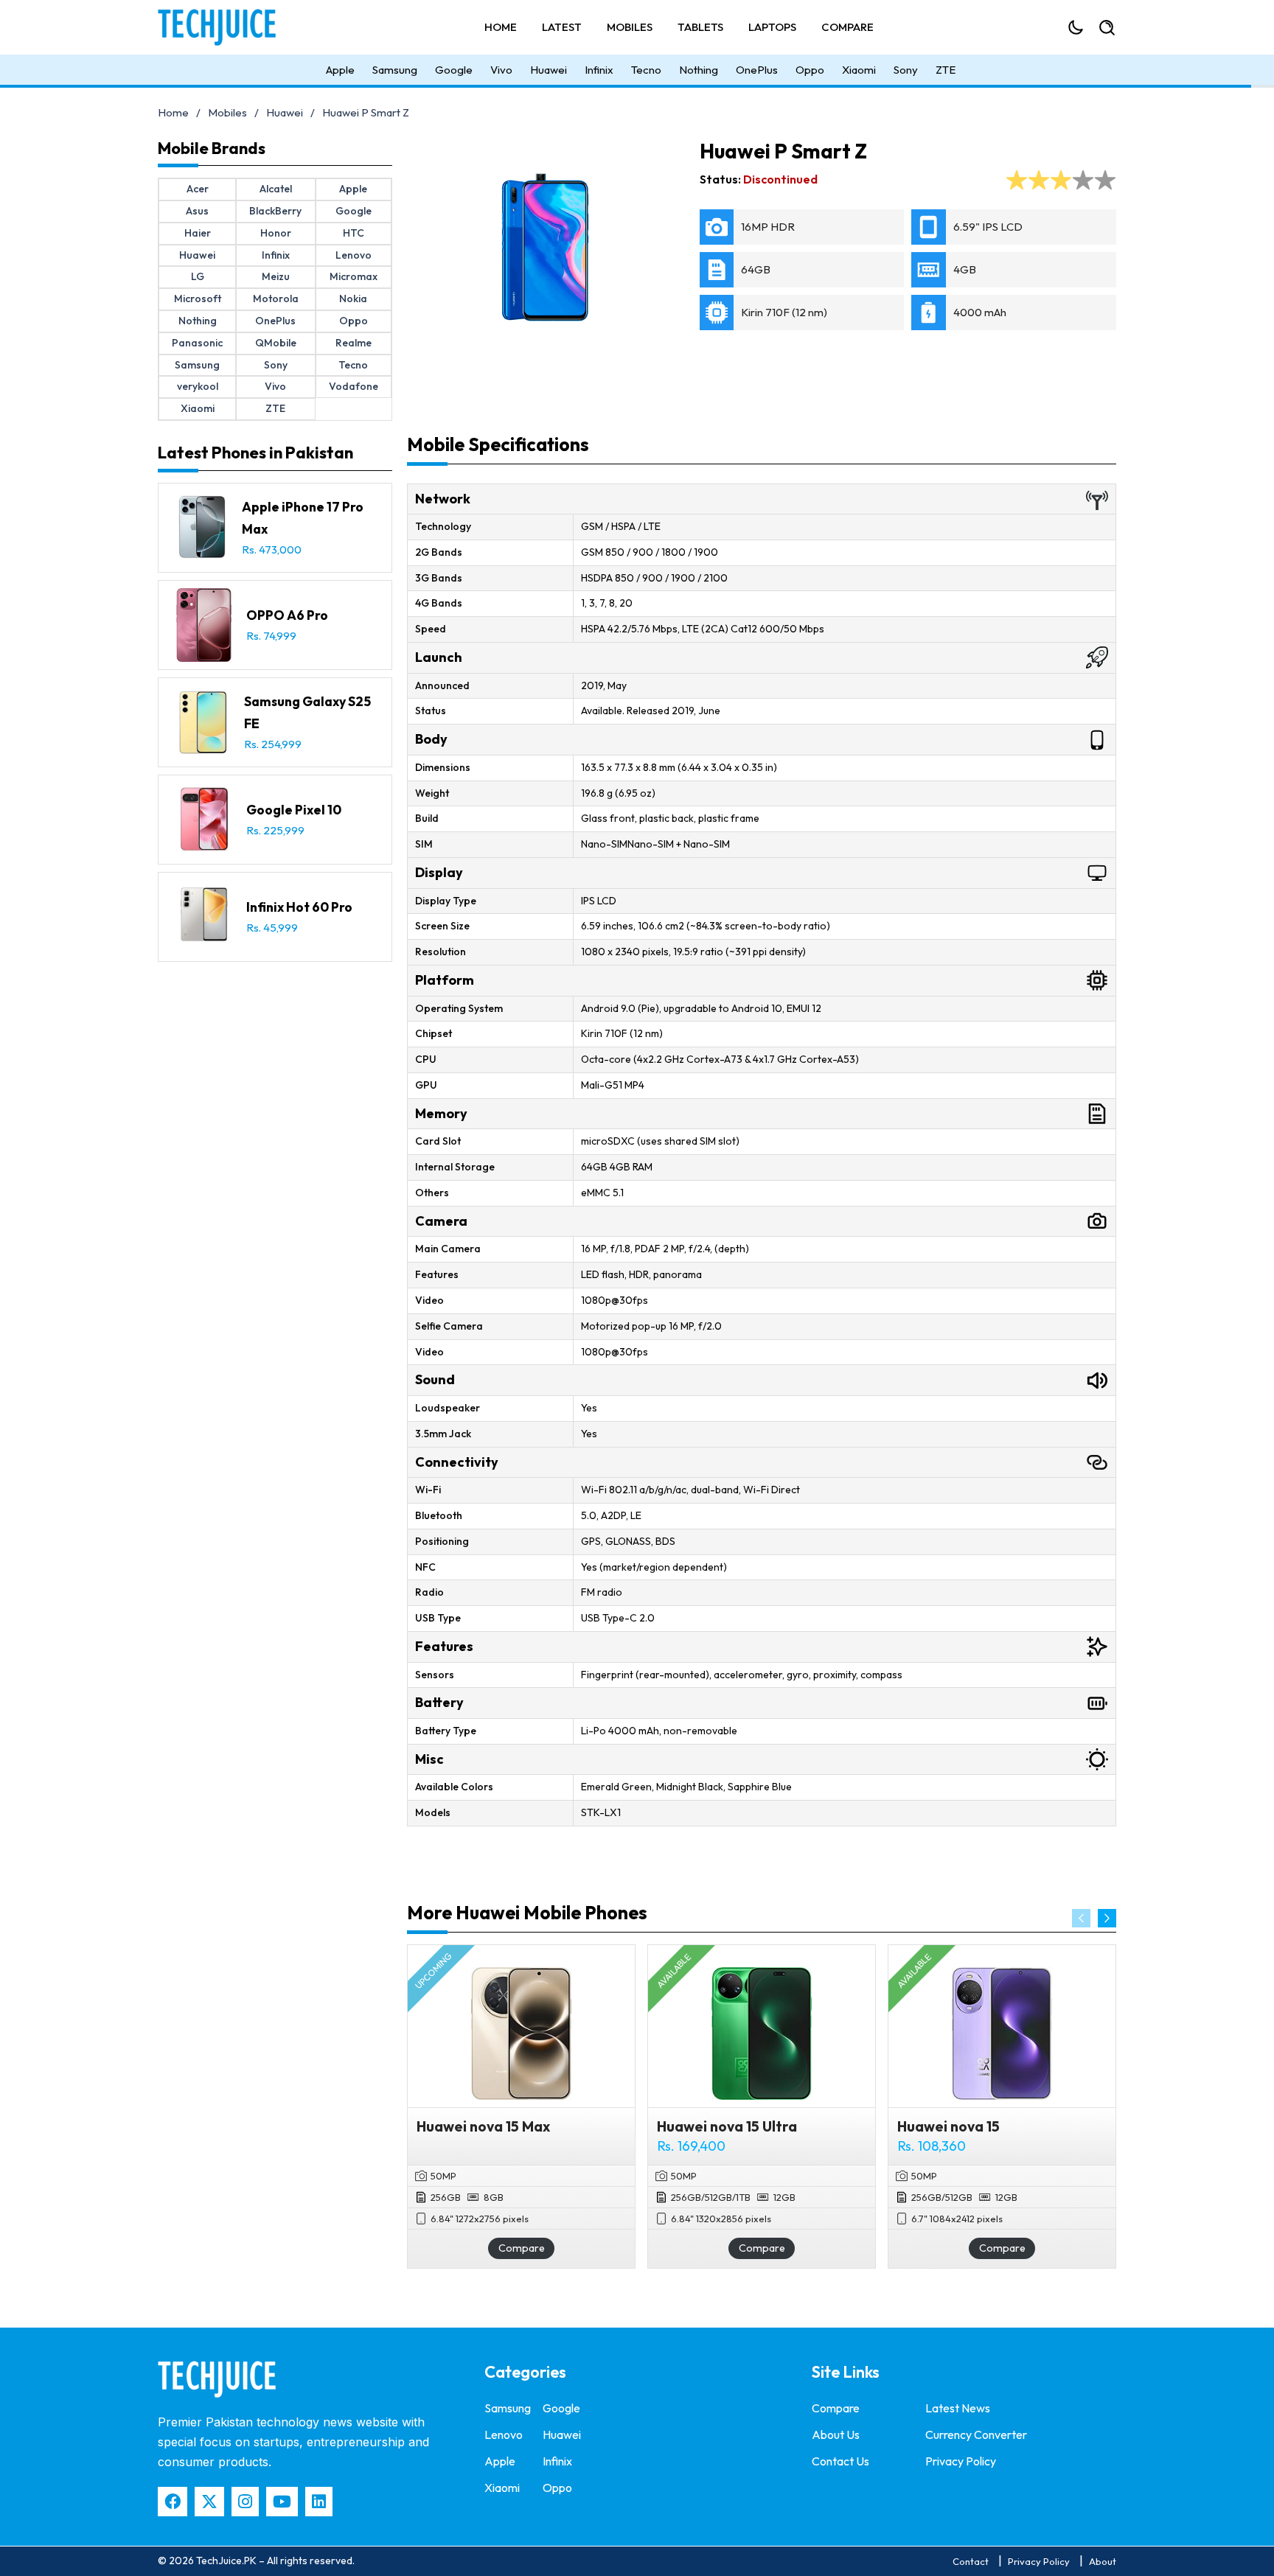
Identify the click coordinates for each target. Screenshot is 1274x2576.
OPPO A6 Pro (287, 615)
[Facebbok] (173, 2502)
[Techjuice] (224, 27)
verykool (198, 386)
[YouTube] (282, 2502)
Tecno (646, 70)
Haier (198, 233)
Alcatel (276, 189)
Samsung (395, 70)
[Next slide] (1107, 1918)
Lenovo (354, 255)
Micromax (354, 276)
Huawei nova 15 (948, 2126)
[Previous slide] (1081, 1918)
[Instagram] (245, 2502)
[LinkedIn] (319, 2502)
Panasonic (197, 343)
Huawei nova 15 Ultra (727, 2126)
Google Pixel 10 (294, 810)
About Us (836, 2434)
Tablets (700, 27)
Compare (847, 27)
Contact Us (840, 2461)
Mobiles (630, 27)
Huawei (549, 70)
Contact (971, 2561)
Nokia (353, 299)
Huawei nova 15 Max (483, 2126)
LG (198, 276)
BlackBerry (275, 211)
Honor (276, 233)
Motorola (276, 299)
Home (501, 27)
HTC (354, 233)
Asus (197, 211)
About (1103, 2561)
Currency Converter (976, 2434)
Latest (562, 27)
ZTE (946, 70)
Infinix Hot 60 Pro (299, 907)
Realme (354, 343)
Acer (198, 189)
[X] (209, 2502)
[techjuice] (217, 2379)
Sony (906, 70)
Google (454, 70)
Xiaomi (859, 70)
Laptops (772, 27)
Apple (340, 70)
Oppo (810, 70)
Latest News (958, 2408)
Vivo (501, 70)
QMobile (276, 343)
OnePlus (757, 70)
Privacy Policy (961, 2461)
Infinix (599, 70)
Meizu (276, 276)
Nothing (699, 70)
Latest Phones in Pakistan (255, 453)
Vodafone (354, 386)
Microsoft (198, 299)
